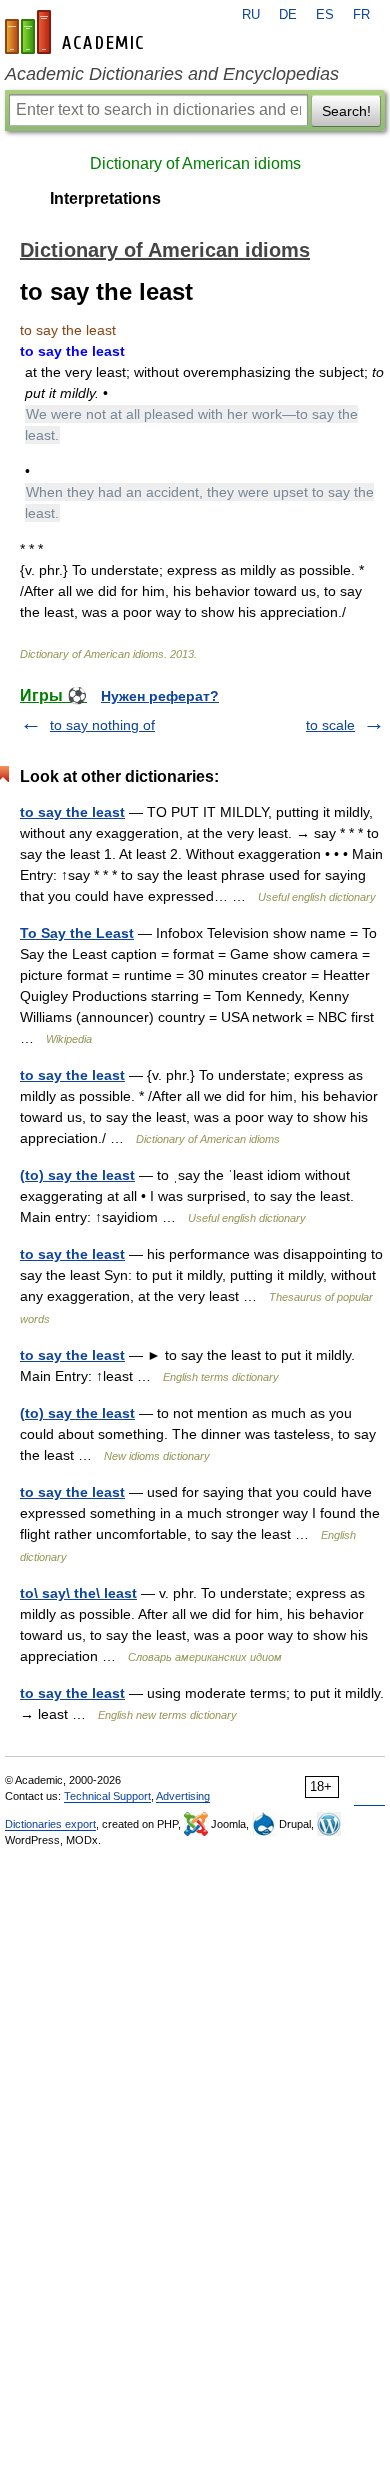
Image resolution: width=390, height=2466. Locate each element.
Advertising (183, 1796)
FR (361, 15)
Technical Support (107, 1796)
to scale (330, 725)
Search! (346, 111)
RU (251, 15)
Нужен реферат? (160, 696)
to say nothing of (102, 725)
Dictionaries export (50, 1824)
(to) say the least (77, 1175)
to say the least (72, 812)
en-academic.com (77, 32)
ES (325, 15)
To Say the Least (77, 933)
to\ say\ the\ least (78, 1593)
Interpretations (105, 198)
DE (288, 15)
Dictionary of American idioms (195, 163)
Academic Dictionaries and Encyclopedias (172, 74)
